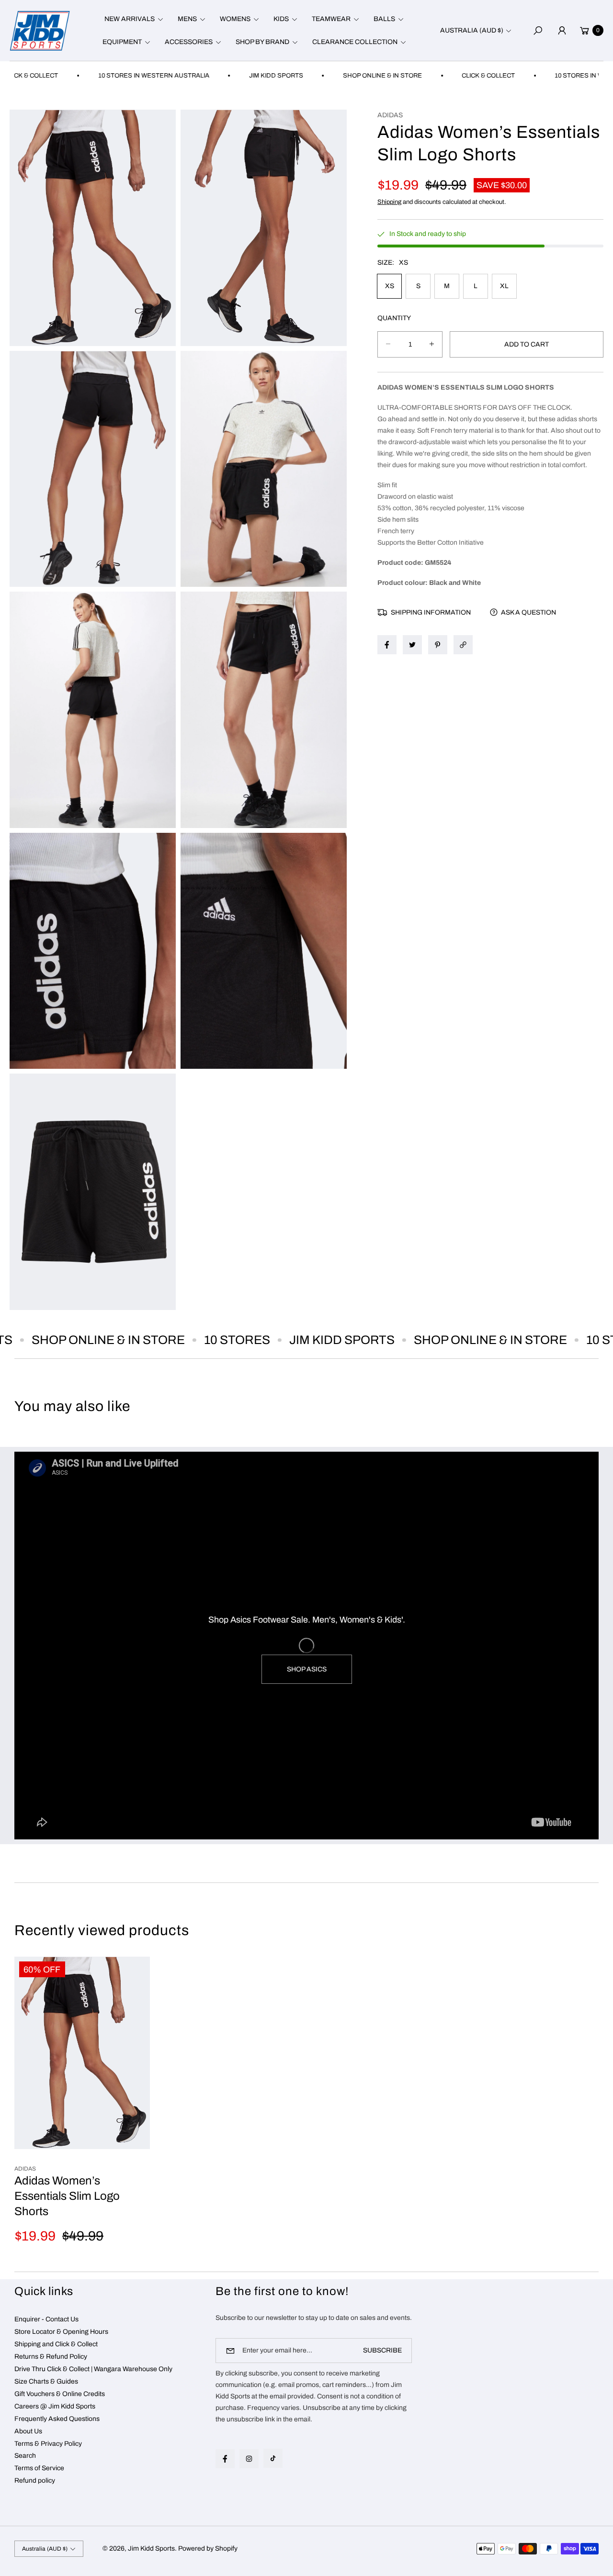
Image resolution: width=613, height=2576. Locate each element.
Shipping (389, 202)
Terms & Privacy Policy (48, 2444)
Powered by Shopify (208, 2548)
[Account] (562, 31)
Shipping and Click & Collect (56, 2344)
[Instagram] (249, 2459)
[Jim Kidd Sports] (40, 30)
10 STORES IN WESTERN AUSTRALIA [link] (89, 76)
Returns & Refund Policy (51, 2357)
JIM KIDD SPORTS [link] (211, 76)
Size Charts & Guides (46, 2381)
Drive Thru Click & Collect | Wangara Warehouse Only (93, 2369)
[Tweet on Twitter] (412, 645)
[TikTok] (273, 2458)
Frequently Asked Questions (57, 2419)
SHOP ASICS (307, 1669)
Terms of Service (39, 2468)
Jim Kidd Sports (151, 2548)
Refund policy (35, 2481)
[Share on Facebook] (387, 645)
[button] (132, 19)
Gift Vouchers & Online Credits (60, 2394)
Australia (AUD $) (472, 30)
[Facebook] (225, 2459)
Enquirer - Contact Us (46, 2319)
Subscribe (382, 2350)
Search (25, 2456)
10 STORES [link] (188, 1340)
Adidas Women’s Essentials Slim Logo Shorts (67, 2196)
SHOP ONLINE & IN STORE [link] (317, 76)
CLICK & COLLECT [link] (423, 76)
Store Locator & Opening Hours (61, 2332)
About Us (28, 2431)
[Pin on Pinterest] (438, 645)
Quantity (394, 318)
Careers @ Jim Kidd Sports (55, 2406)
